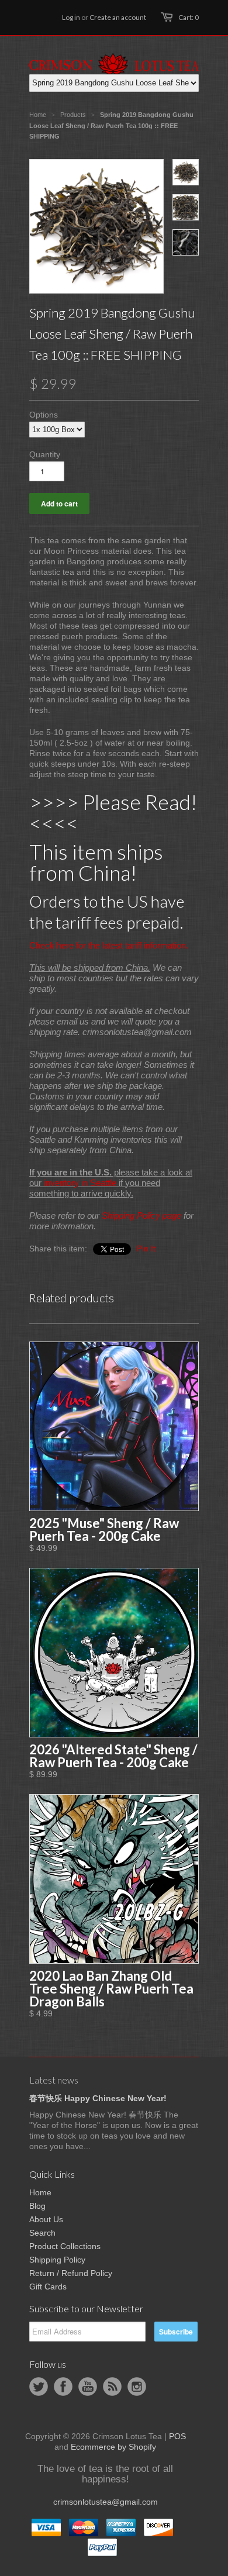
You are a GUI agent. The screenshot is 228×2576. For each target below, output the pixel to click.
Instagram (137, 2387)
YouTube (88, 2387)
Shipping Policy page (141, 1215)
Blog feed (112, 2387)
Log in (71, 17)
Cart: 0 (189, 17)
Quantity (45, 454)
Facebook (63, 2387)
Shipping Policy (57, 2260)
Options (44, 415)
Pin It (146, 1249)
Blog (37, 2206)
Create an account (118, 17)
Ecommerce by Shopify (113, 2447)
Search (42, 2233)
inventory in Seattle (80, 1183)
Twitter (39, 2387)
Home (40, 2192)
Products (73, 115)
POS (177, 2436)
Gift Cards (48, 2287)
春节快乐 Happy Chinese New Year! (98, 2098)
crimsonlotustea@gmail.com (106, 2502)
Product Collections (65, 2246)
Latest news (54, 2080)
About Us (46, 2219)
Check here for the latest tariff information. (109, 945)
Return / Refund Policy (71, 2273)
